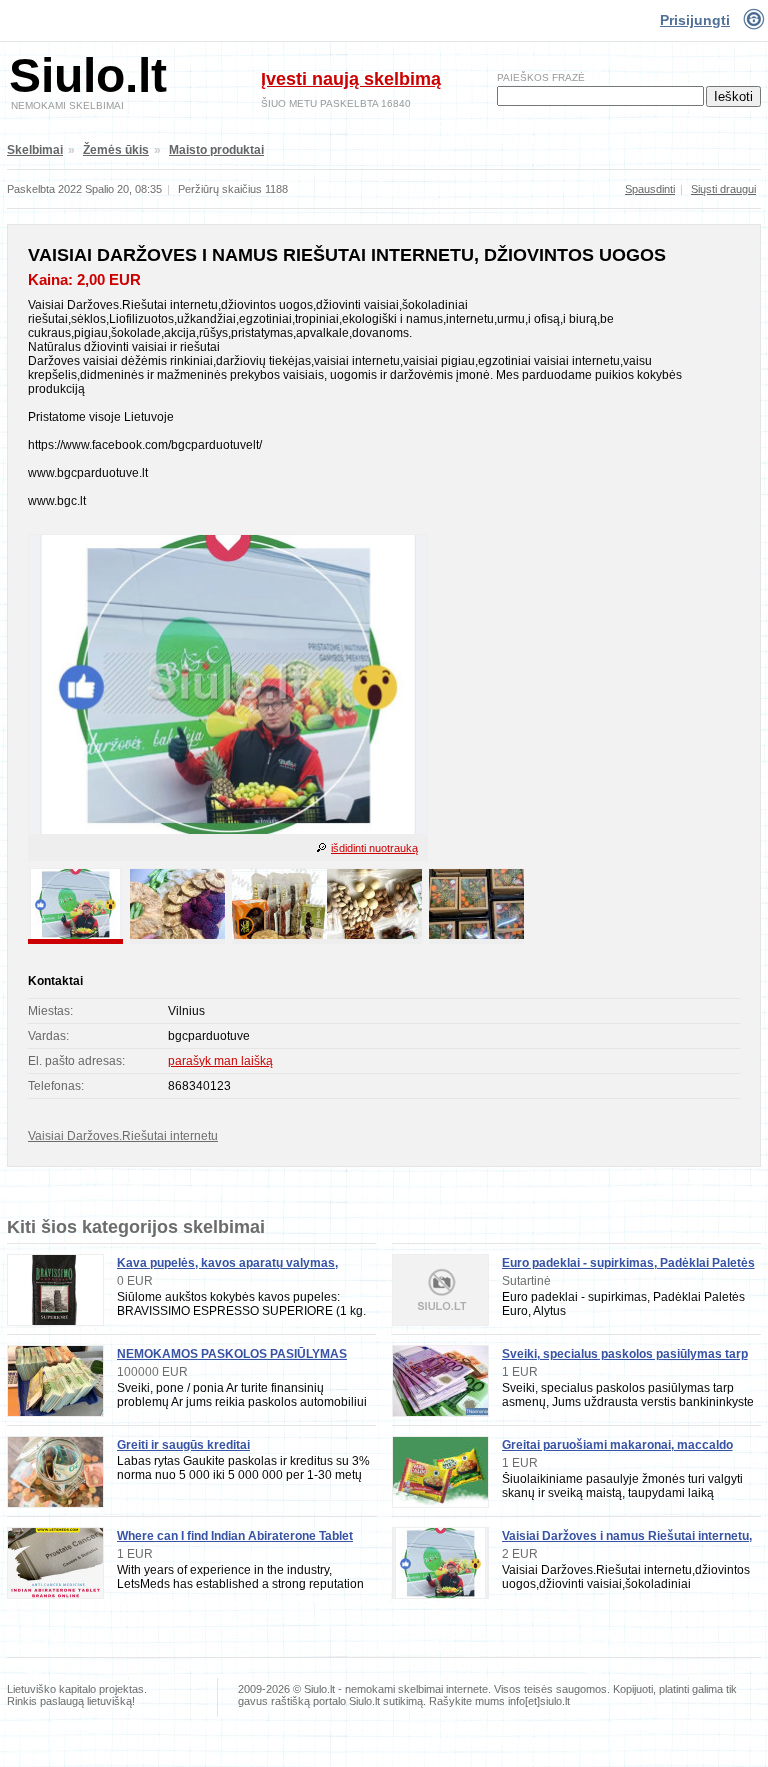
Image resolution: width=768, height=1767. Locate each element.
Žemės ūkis (116, 150)
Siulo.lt (88, 75)
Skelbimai (35, 150)
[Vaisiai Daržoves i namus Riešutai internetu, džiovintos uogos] (228, 830)
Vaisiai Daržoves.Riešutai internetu (123, 1136)
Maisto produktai (216, 150)
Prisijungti (695, 20)
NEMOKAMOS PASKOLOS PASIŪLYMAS (232, 1354)
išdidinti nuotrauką (374, 848)
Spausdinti (650, 189)
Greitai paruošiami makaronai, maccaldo (617, 1445)
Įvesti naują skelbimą (351, 79)
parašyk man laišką (220, 1061)
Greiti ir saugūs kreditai (183, 1445)
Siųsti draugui (723, 189)
